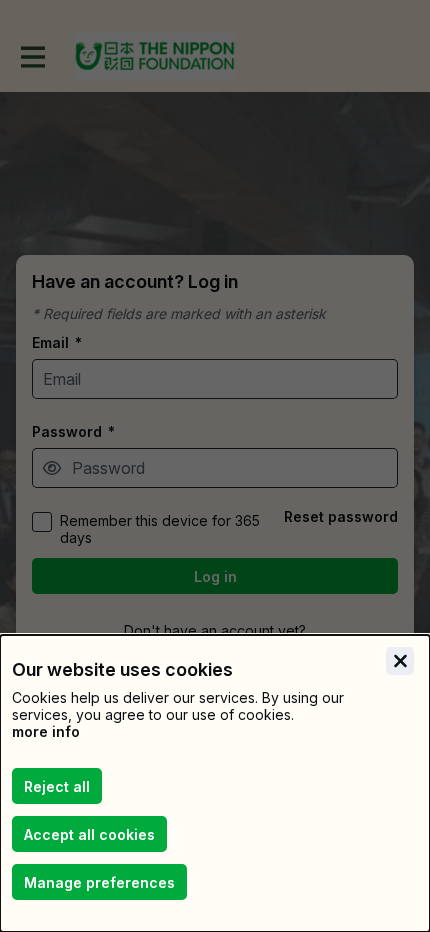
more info (46, 731)
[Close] (400, 661)
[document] (215, 783)
